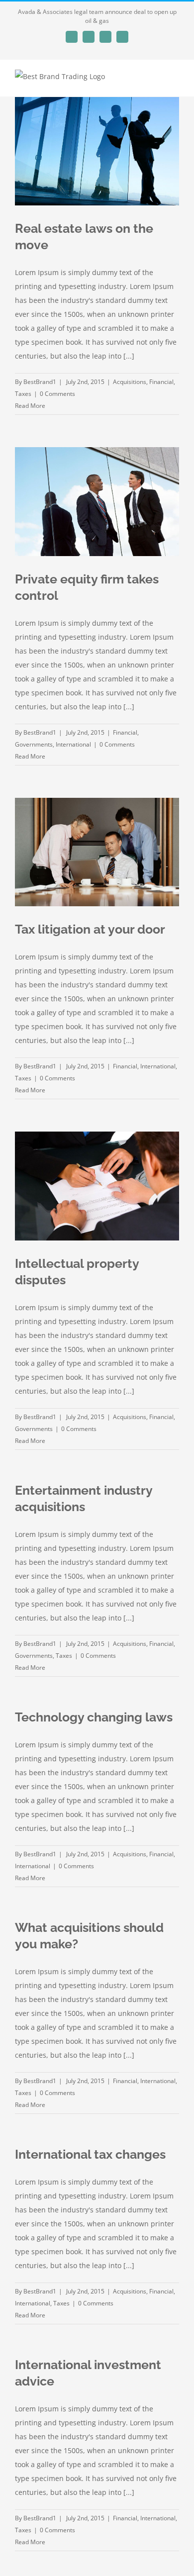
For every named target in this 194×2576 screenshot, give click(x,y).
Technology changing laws (94, 1717)
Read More (30, 406)
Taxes (23, 394)
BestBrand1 (40, 382)
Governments (34, 744)
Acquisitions (130, 382)
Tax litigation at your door (90, 929)
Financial (161, 382)
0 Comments (57, 394)
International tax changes (90, 2154)
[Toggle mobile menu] (175, 81)
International (73, 744)
